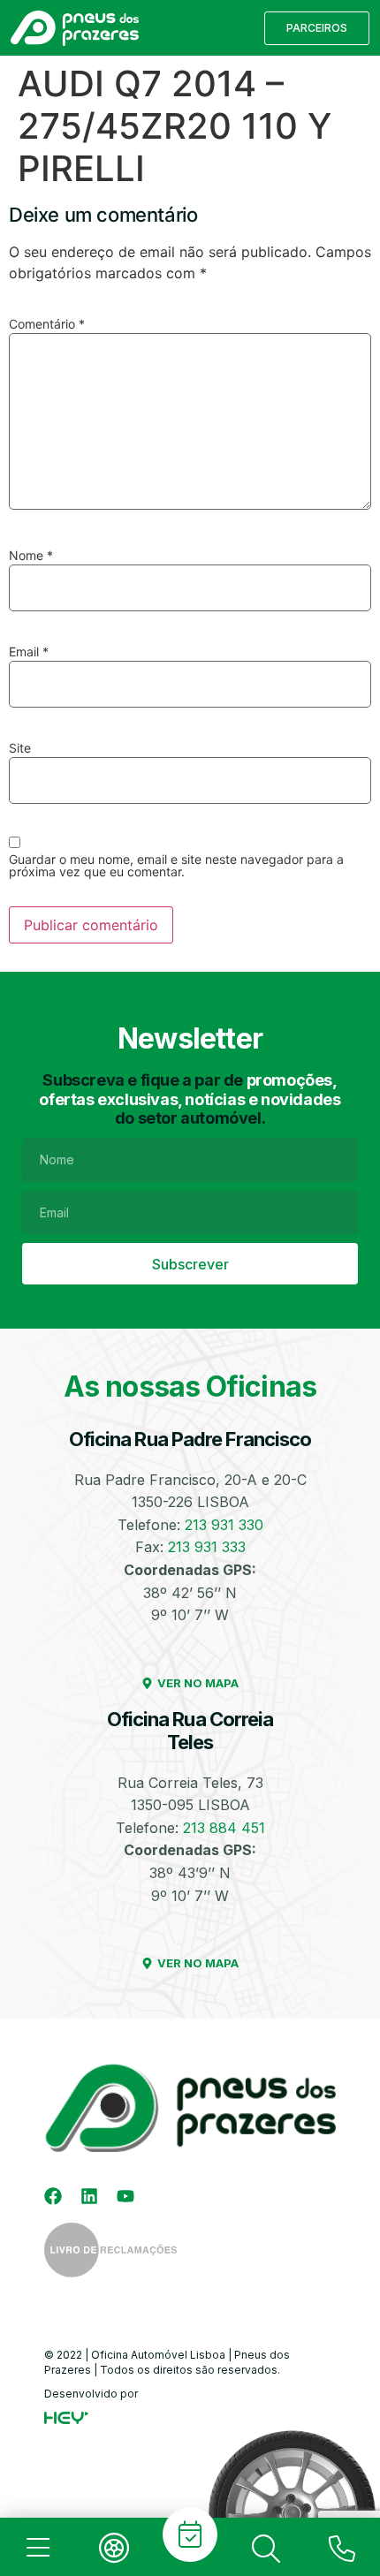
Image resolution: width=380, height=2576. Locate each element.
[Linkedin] (89, 2196)
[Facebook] (53, 2196)
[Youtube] (125, 2196)
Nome (31, 556)
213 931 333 (207, 1547)
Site (20, 748)
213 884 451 (224, 1828)
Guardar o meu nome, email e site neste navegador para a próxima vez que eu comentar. (176, 866)
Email (29, 652)
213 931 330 (224, 1525)
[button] (317, 28)
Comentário (47, 324)
